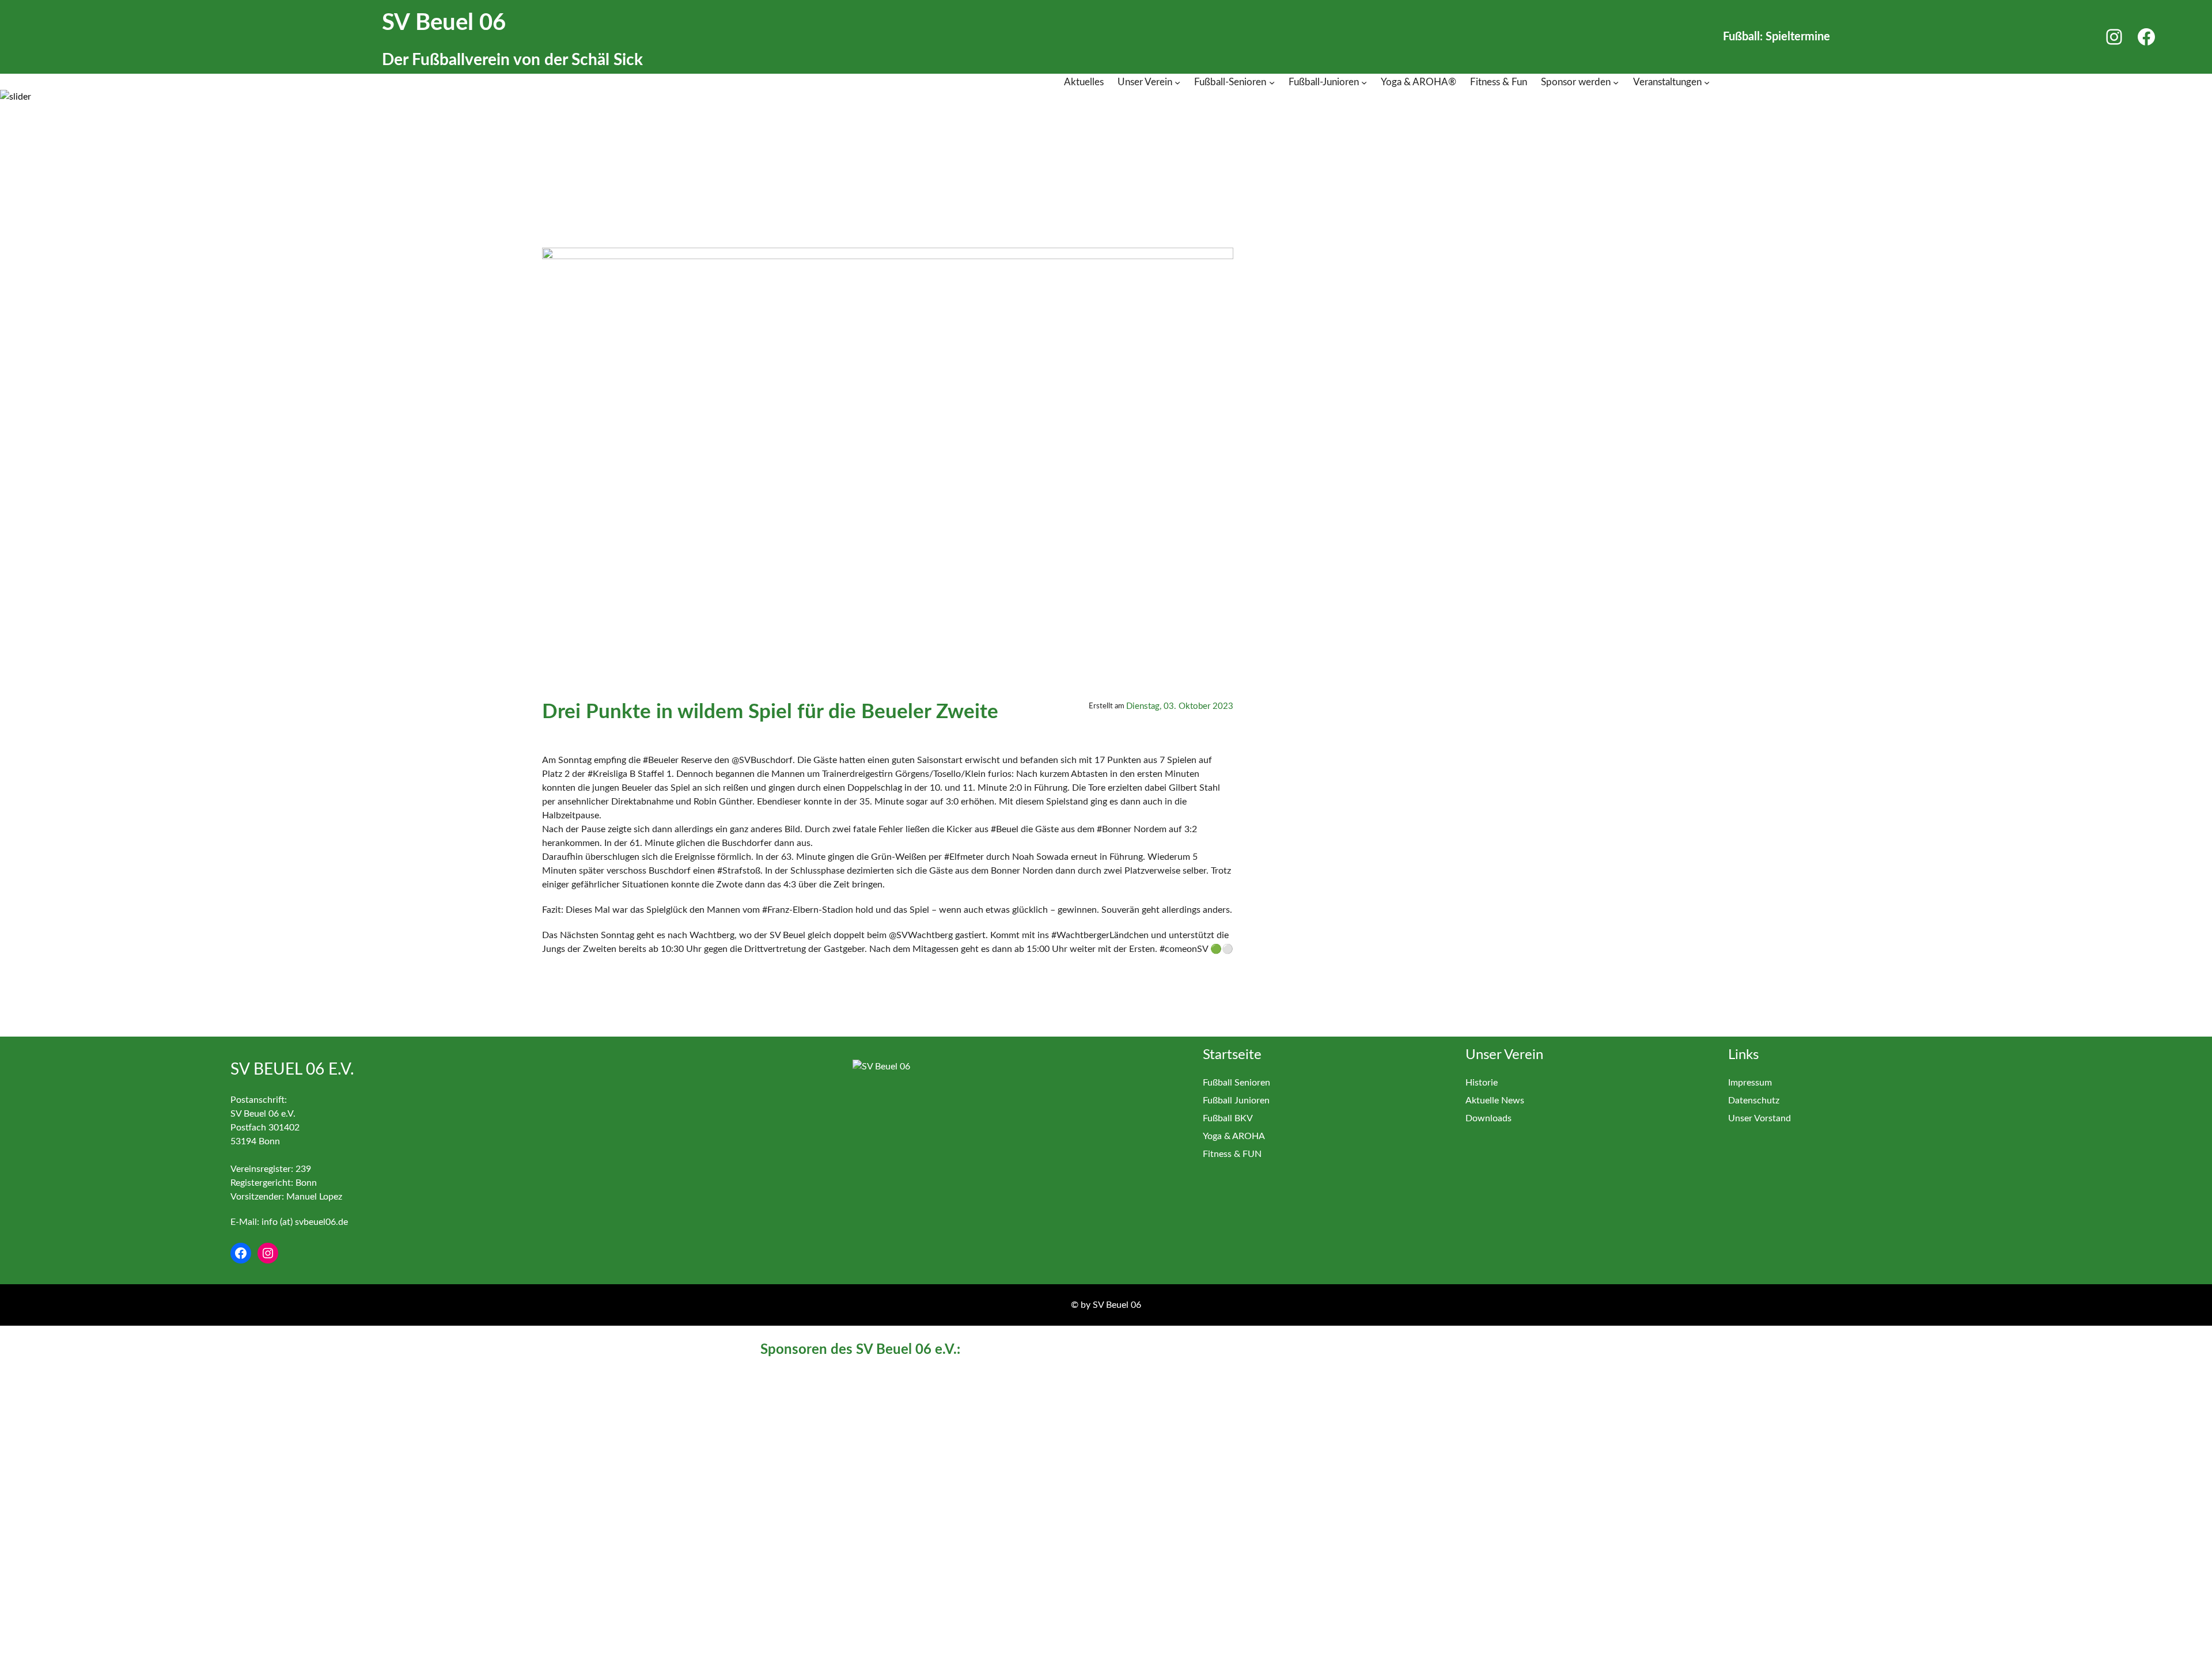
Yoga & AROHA (1234, 1136)
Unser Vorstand (1760, 1118)
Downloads (1488, 1118)
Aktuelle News (1495, 1101)
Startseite (1232, 1055)
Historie (1482, 1083)
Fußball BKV (1228, 1118)
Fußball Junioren (1236, 1101)
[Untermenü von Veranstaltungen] (1707, 82)
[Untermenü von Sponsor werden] (1616, 82)
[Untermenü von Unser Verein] (1177, 82)
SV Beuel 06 (444, 23)
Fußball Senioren (1236, 1083)
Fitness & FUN (1232, 1154)
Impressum (1750, 1083)
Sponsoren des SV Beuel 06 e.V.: (860, 1350)
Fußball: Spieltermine (1777, 37)
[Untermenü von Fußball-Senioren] (1272, 82)
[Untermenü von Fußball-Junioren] (1364, 82)
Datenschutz (1754, 1101)
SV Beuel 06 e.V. (292, 1069)
